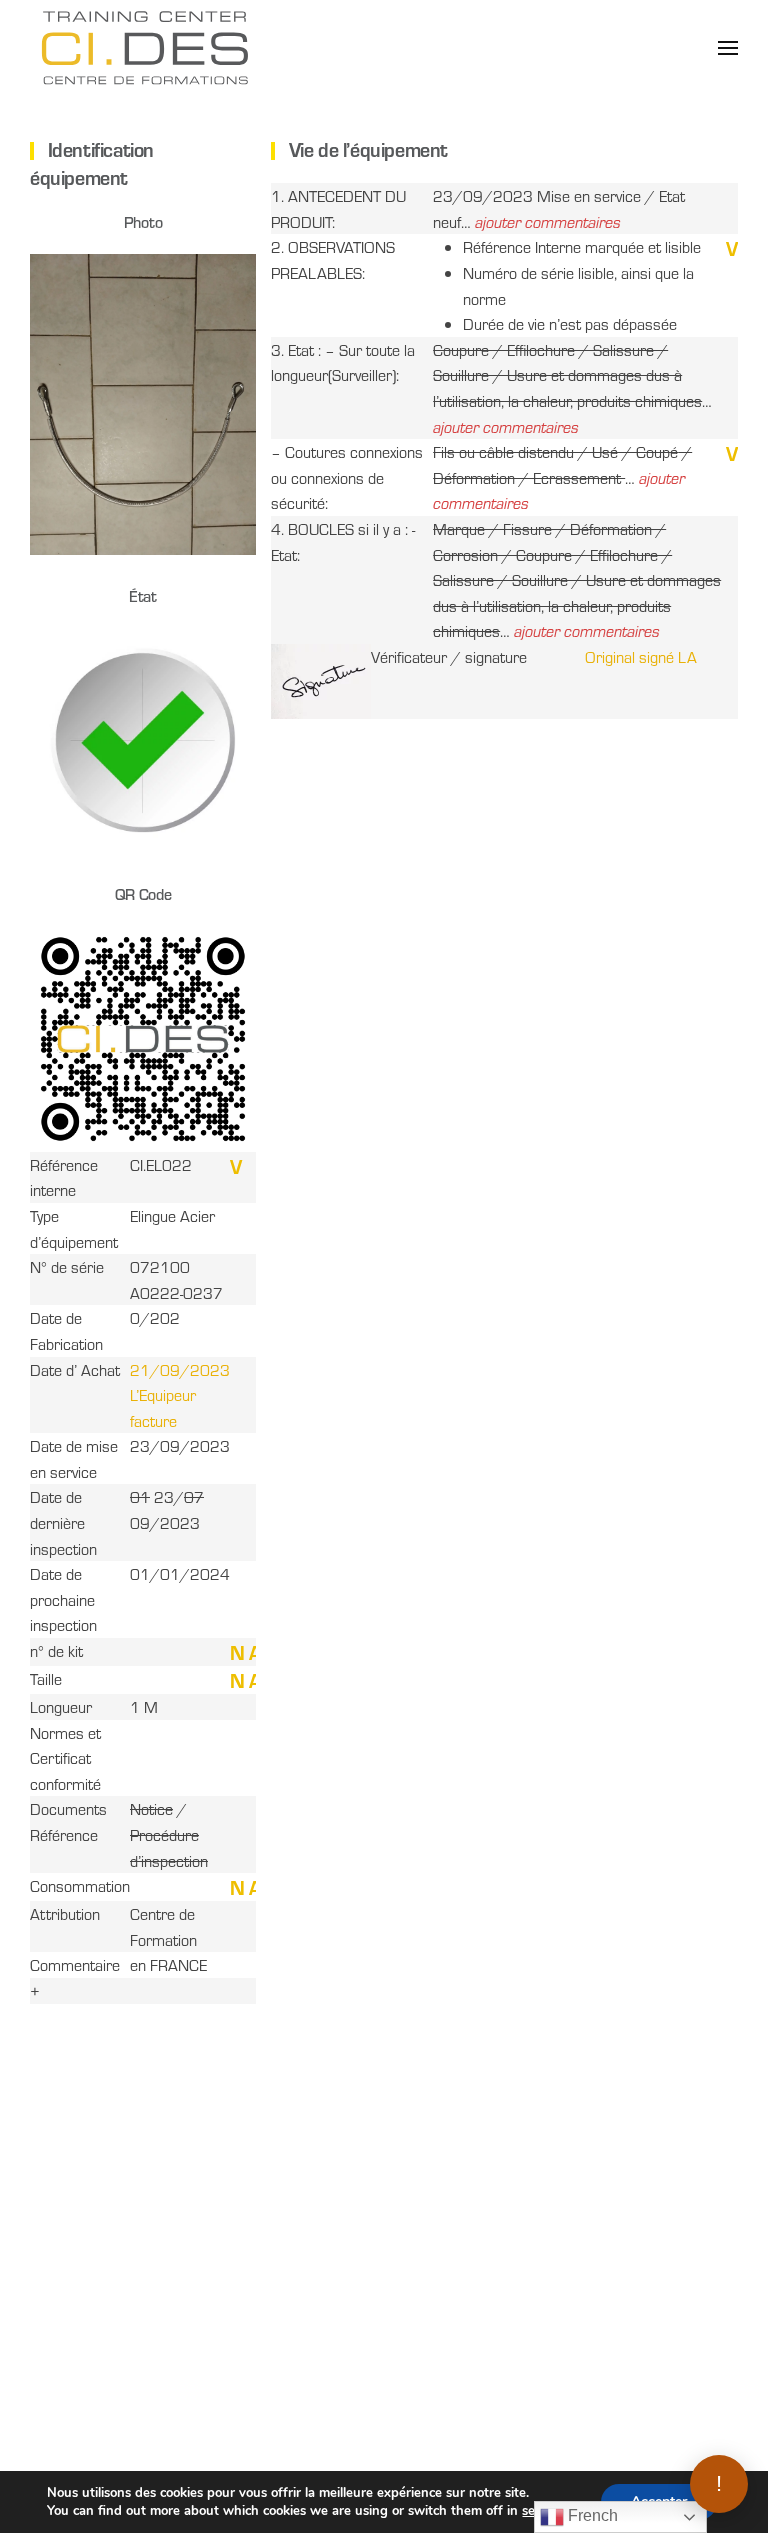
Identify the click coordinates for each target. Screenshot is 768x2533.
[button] (728, 47)
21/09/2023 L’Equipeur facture (180, 1395)
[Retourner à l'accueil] (145, 47)
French (591, 2515)
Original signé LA (641, 656)
